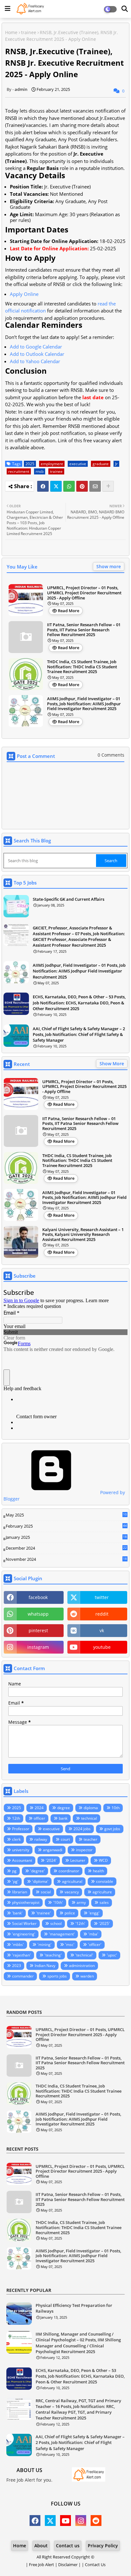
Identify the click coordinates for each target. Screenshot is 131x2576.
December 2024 (66, 1548)
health (98, 1871)
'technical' (84, 1955)
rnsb (40, 471)
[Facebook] (43, 486)
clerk (16, 1839)
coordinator (69, 1871)
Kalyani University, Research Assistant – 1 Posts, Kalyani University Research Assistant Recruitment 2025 (83, 1235)
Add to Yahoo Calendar (35, 361)
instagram (38, 1647)
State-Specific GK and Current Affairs (69, 899)
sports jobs (57, 1976)
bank (63, 1818)
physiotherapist (26, 1902)
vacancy (72, 1892)
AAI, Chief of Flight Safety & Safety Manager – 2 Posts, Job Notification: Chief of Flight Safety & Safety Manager (79, 1034)
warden (87, 1976)
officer (39, 1818)
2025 (30, 464)
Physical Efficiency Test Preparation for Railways (74, 2308)
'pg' (15, 1881)
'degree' (38, 1871)
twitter (102, 1597)
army (81, 1902)
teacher (90, 1839)
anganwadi (53, 1850)
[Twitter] (56, 486)
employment (52, 464)
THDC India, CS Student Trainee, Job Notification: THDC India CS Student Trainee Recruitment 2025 (82, 667)
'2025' (104, 1923)
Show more (109, 566)
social (46, 1892)
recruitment (19, 471)
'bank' (17, 1913)
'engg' (94, 1913)
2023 (17, 1966)
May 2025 (66, 1515)
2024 (39, 1808)
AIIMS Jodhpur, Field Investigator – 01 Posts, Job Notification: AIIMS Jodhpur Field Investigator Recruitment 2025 (84, 704)
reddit (102, 1614)
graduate (101, 464)
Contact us (68, 2546)
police (70, 1913)
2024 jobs (82, 1829)
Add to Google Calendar (36, 347)
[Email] (95, 486)
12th (16, 1818)
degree (64, 1808)
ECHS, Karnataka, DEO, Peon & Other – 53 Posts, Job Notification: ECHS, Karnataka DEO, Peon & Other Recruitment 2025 (79, 1002)
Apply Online (24, 294)
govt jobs (112, 1829)
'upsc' (112, 1955)
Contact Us (95, 2565)
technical (89, 1818)
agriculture (102, 1892)
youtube (102, 1647)
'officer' (95, 1945)
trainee (29, 32)
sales (104, 1902)
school (56, 1923)
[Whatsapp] (69, 486)
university (21, 1850)
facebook (38, 1597)
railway (41, 1839)
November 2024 (66, 1560)
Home (11, 32)
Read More (69, 611)
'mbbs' (18, 1945)
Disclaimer (68, 2565)
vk (102, 1630)
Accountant (22, 1860)
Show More (112, 1064)
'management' (62, 1934)
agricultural (72, 1881)
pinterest (38, 1630)
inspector (84, 1850)
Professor (21, 1829)
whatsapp (38, 1614)
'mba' (93, 1934)
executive (78, 464)
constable (105, 1881)
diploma (91, 1808)
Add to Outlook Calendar (37, 354)
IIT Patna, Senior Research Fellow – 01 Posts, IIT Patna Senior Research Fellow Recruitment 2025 (84, 630)
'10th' (58, 1902)
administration (82, 1966)
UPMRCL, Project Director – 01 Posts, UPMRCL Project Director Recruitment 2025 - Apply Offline (84, 593)
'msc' (70, 1945)
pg (14, 1871)
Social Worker (24, 1923)
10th (116, 1808)
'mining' (45, 1945)
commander (23, 1976)
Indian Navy (45, 1966)
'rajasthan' (21, 1955)
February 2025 (66, 1526)
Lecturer (78, 1860)
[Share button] (108, 486)
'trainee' (44, 1913)
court (65, 1839)
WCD (103, 1860)
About (41, 2546)
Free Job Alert (41, 2565)
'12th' (80, 1923)
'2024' (51, 1860)
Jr (116, 464)
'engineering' (24, 1934)
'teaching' (53, 1955)
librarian (20, 1892)
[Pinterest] (82, 486)
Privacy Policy (103, 2546)
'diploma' (40, 1881)
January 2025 (66, 1538)
